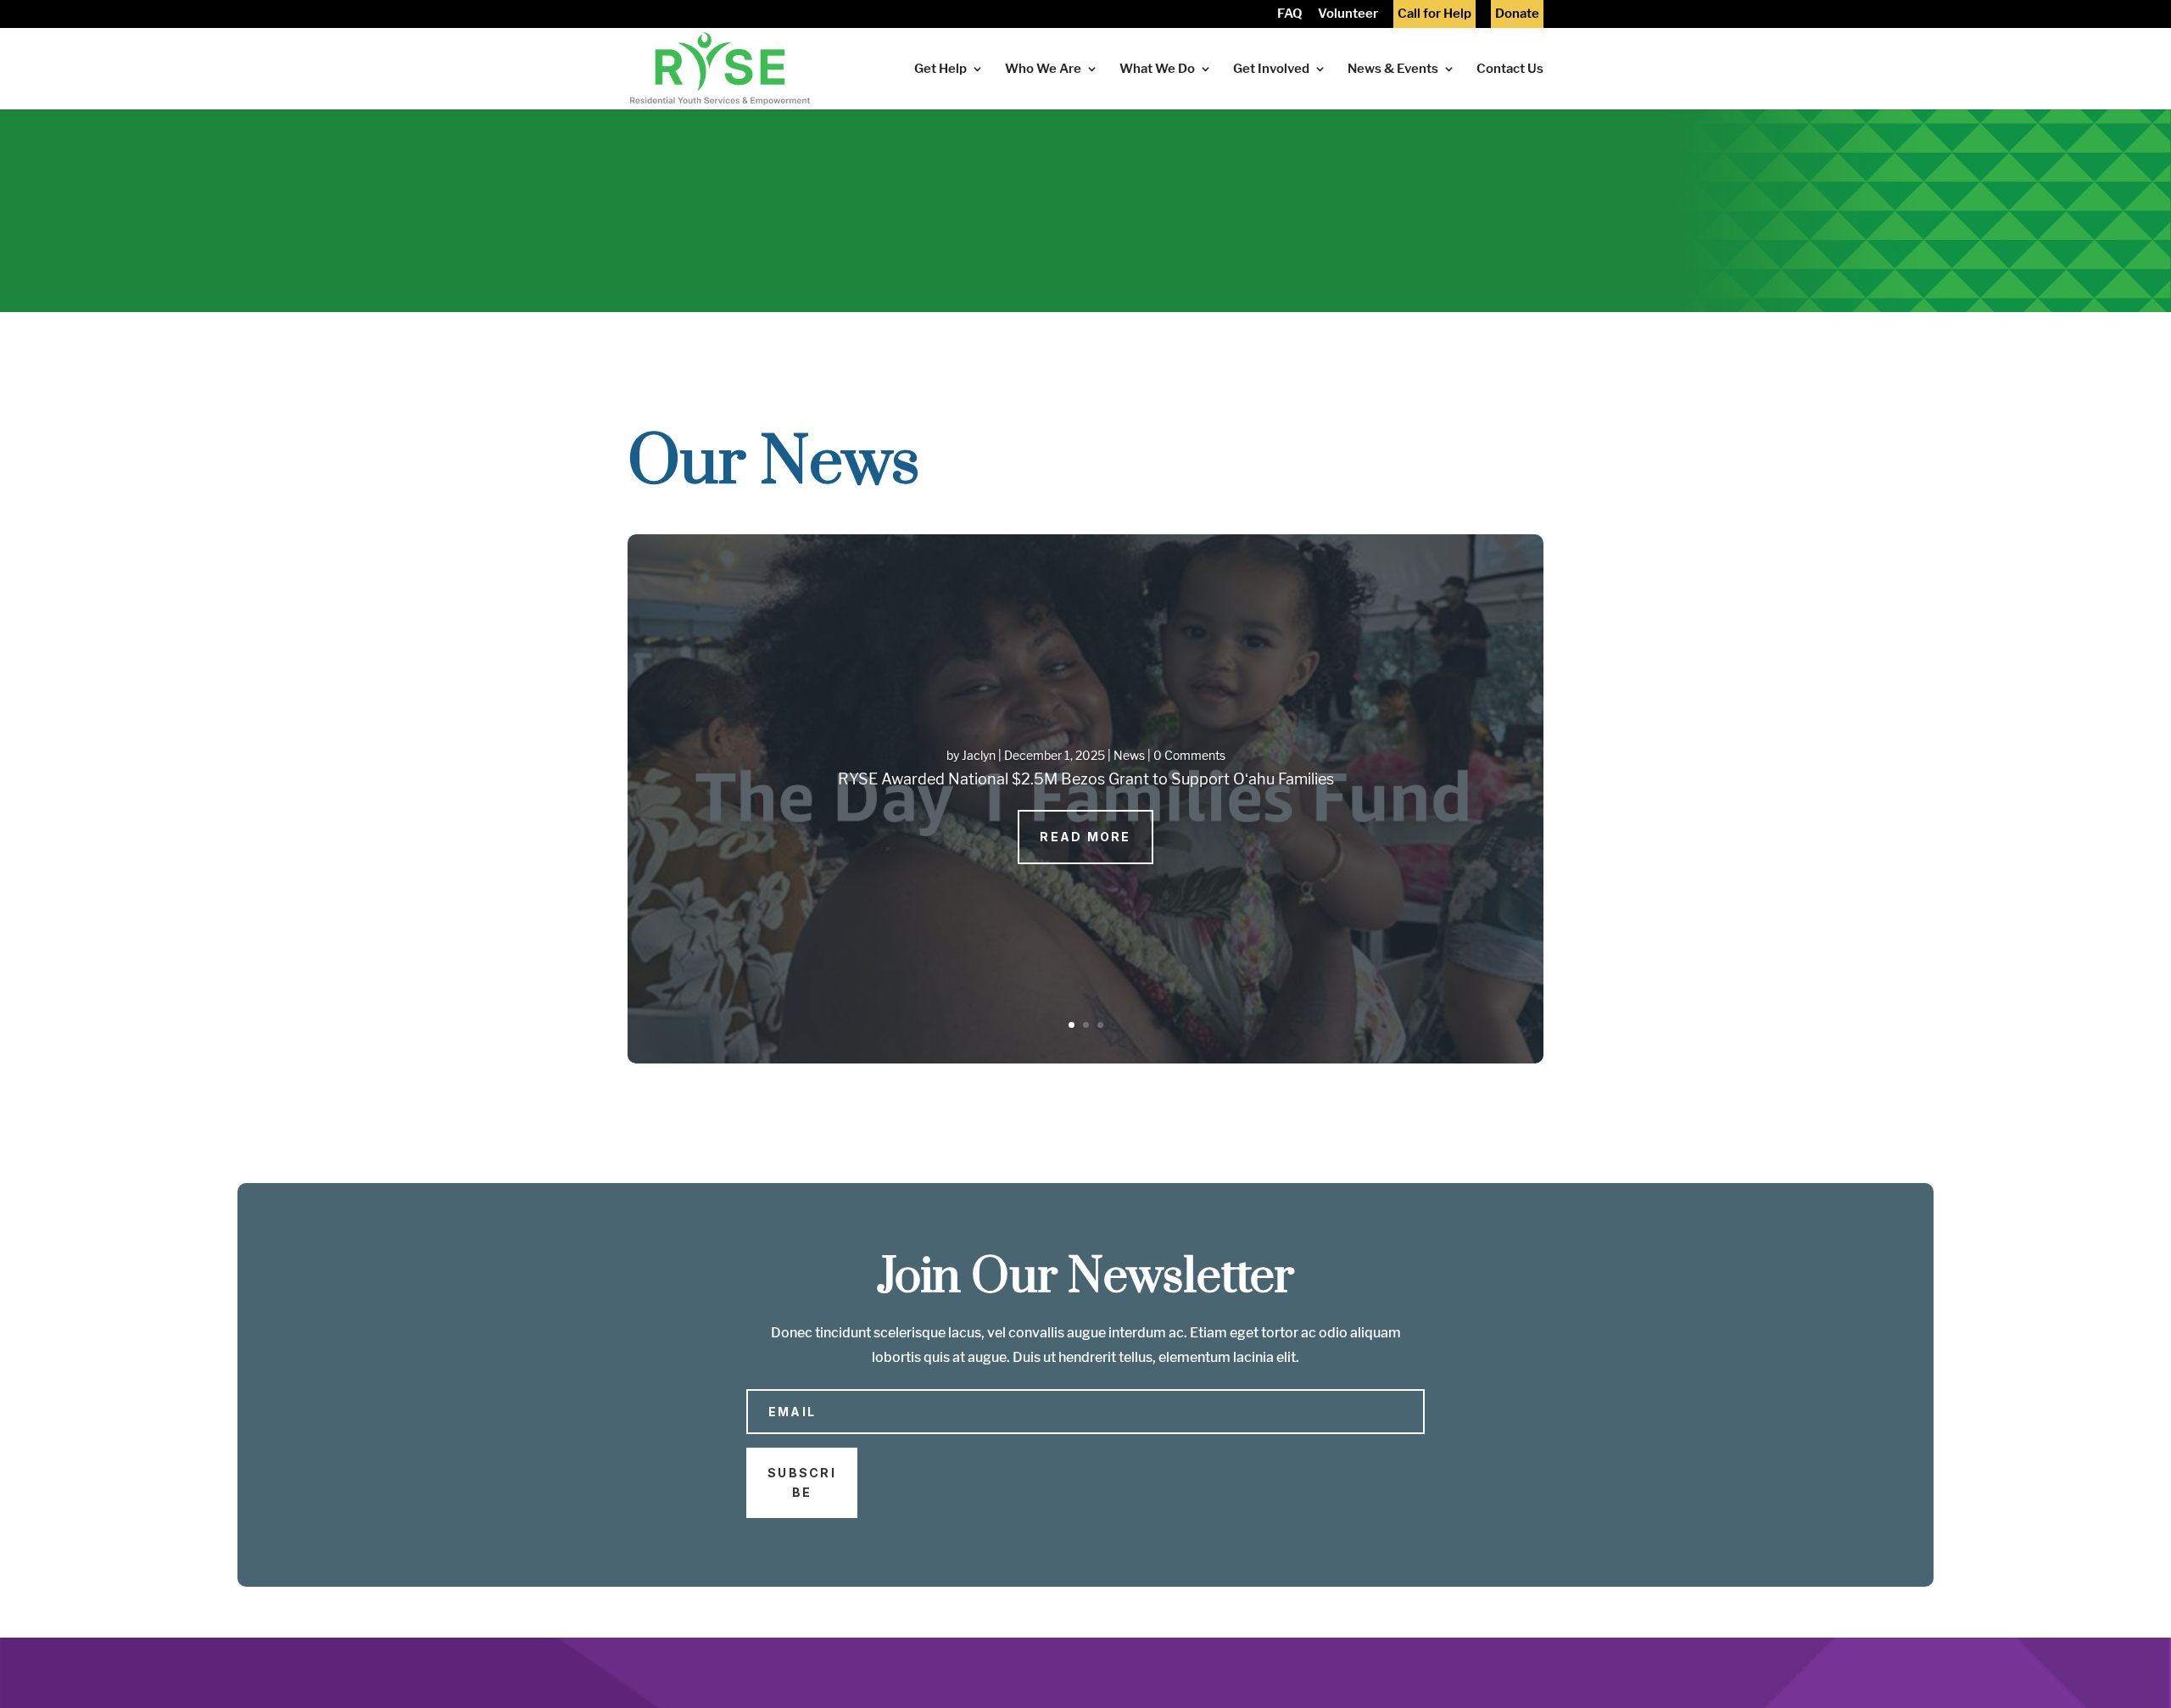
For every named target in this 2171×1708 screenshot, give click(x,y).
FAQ (1290, 15)
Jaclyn (979, 755)
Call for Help (1434, 15)
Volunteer (1348, 15)
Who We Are (1043, 70)
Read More (1085, 837)
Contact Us (1510, 70)
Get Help (940, 70)
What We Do (1157, 70)
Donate (1517, 15)
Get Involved (1271, 70)
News (1129, 755)
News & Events (1393, 70)
